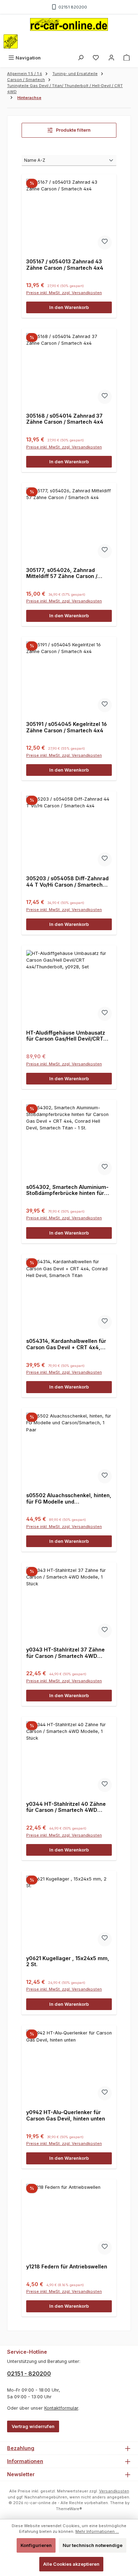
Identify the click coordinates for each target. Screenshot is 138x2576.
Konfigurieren (36, 2545)
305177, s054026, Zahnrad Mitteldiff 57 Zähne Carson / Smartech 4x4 (62, 573)
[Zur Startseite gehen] (69, 24)
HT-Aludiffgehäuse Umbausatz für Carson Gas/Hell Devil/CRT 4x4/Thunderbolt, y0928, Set (66, 1036)
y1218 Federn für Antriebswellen (67, 2266)
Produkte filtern (73, 130)
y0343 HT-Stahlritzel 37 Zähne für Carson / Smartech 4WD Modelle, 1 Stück (65, 1653)
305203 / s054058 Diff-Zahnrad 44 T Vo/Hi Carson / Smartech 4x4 (67, 881)
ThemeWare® (69, 2509)
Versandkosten (114, 2491)
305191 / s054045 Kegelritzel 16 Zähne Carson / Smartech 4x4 (67, 727)
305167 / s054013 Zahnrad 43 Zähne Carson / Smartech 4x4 (65, 265)
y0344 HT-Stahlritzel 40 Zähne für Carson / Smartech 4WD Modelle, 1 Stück (66, 1807)
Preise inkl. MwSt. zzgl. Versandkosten (64, 293)
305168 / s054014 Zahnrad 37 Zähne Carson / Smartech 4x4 (65, 419)
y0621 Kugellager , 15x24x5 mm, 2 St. (68, 1961)
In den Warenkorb (69, 307)
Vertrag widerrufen (33, 2426)
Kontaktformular (61, 2408)
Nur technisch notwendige (93, 2545)
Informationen (25, 2461)
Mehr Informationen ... (97, 2531)
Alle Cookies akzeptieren (71, 2564)
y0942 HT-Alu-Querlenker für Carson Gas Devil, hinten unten (66, 2115)
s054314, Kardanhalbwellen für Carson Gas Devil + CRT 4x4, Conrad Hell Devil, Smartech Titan (66, 1344)
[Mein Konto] (111, 58)
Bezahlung (21, 2448)
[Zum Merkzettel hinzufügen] (105, 242)
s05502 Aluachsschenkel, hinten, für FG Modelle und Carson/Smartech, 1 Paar (69, 1498)
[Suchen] (81, 58)
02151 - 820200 (29, 2374)
